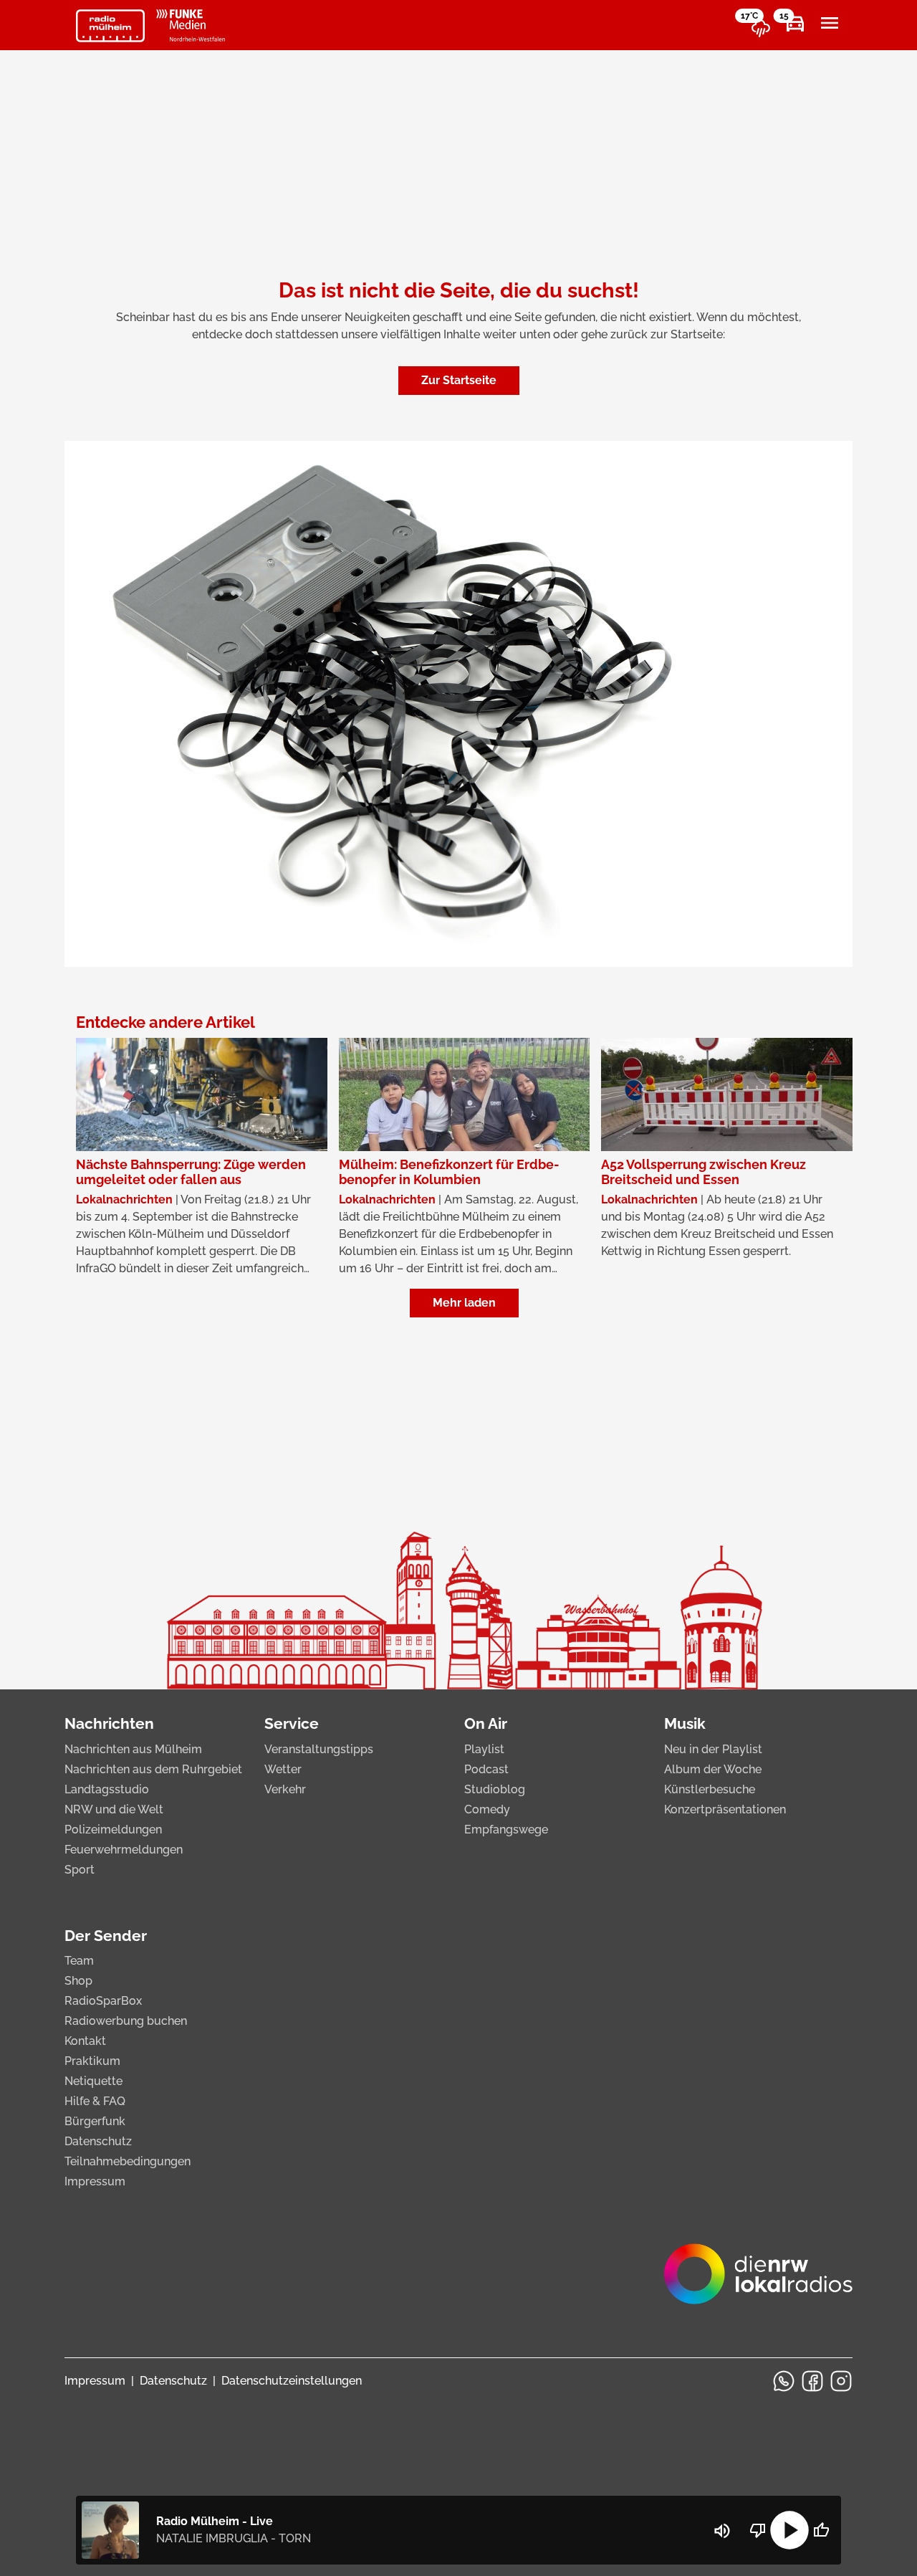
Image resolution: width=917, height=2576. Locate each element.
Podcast (486, 1769)
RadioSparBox (103, 2001)
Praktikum (92, 2061)
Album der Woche (713, 1769)
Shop (78, 1981)
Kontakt (85, 2041)
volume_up (722, 2531)
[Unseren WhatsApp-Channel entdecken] (784, 2381)
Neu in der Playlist (713, 1749)
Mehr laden (464, 1303)
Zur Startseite (459, 380)
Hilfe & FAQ (95, 2101)
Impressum (95, 2181)
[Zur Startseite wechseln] (110, 26)
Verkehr (285, 1789)
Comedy (487, 1809)
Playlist (484, 1749)
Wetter (283, 1769)
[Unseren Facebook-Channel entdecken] (812, 2381)
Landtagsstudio (107, 1789)
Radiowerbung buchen (126, 2021)
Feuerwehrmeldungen (124, 1850)
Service (292, 1723)
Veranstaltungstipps (319, 1749)
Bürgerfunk (95, 2121)
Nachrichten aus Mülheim (133, 1749)
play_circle (789, 2530)
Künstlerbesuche (710, 1789)
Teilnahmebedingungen (128, 2161)
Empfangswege (506, 1830)
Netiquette (93, 2081)
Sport (80, 1870)
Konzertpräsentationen (725, 1809)
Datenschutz (98, 2141)
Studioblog (495, 1789)
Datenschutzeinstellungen (292, 2381)
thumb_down (758, 2530)
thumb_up (821, 2530)
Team (79, 1961)
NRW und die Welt (114, 1809)
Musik (685, 1723)
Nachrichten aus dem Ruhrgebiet (153, 1769)
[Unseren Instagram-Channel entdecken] (841, 2381)
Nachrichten (109, 1723)
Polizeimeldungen (113, 1830)
